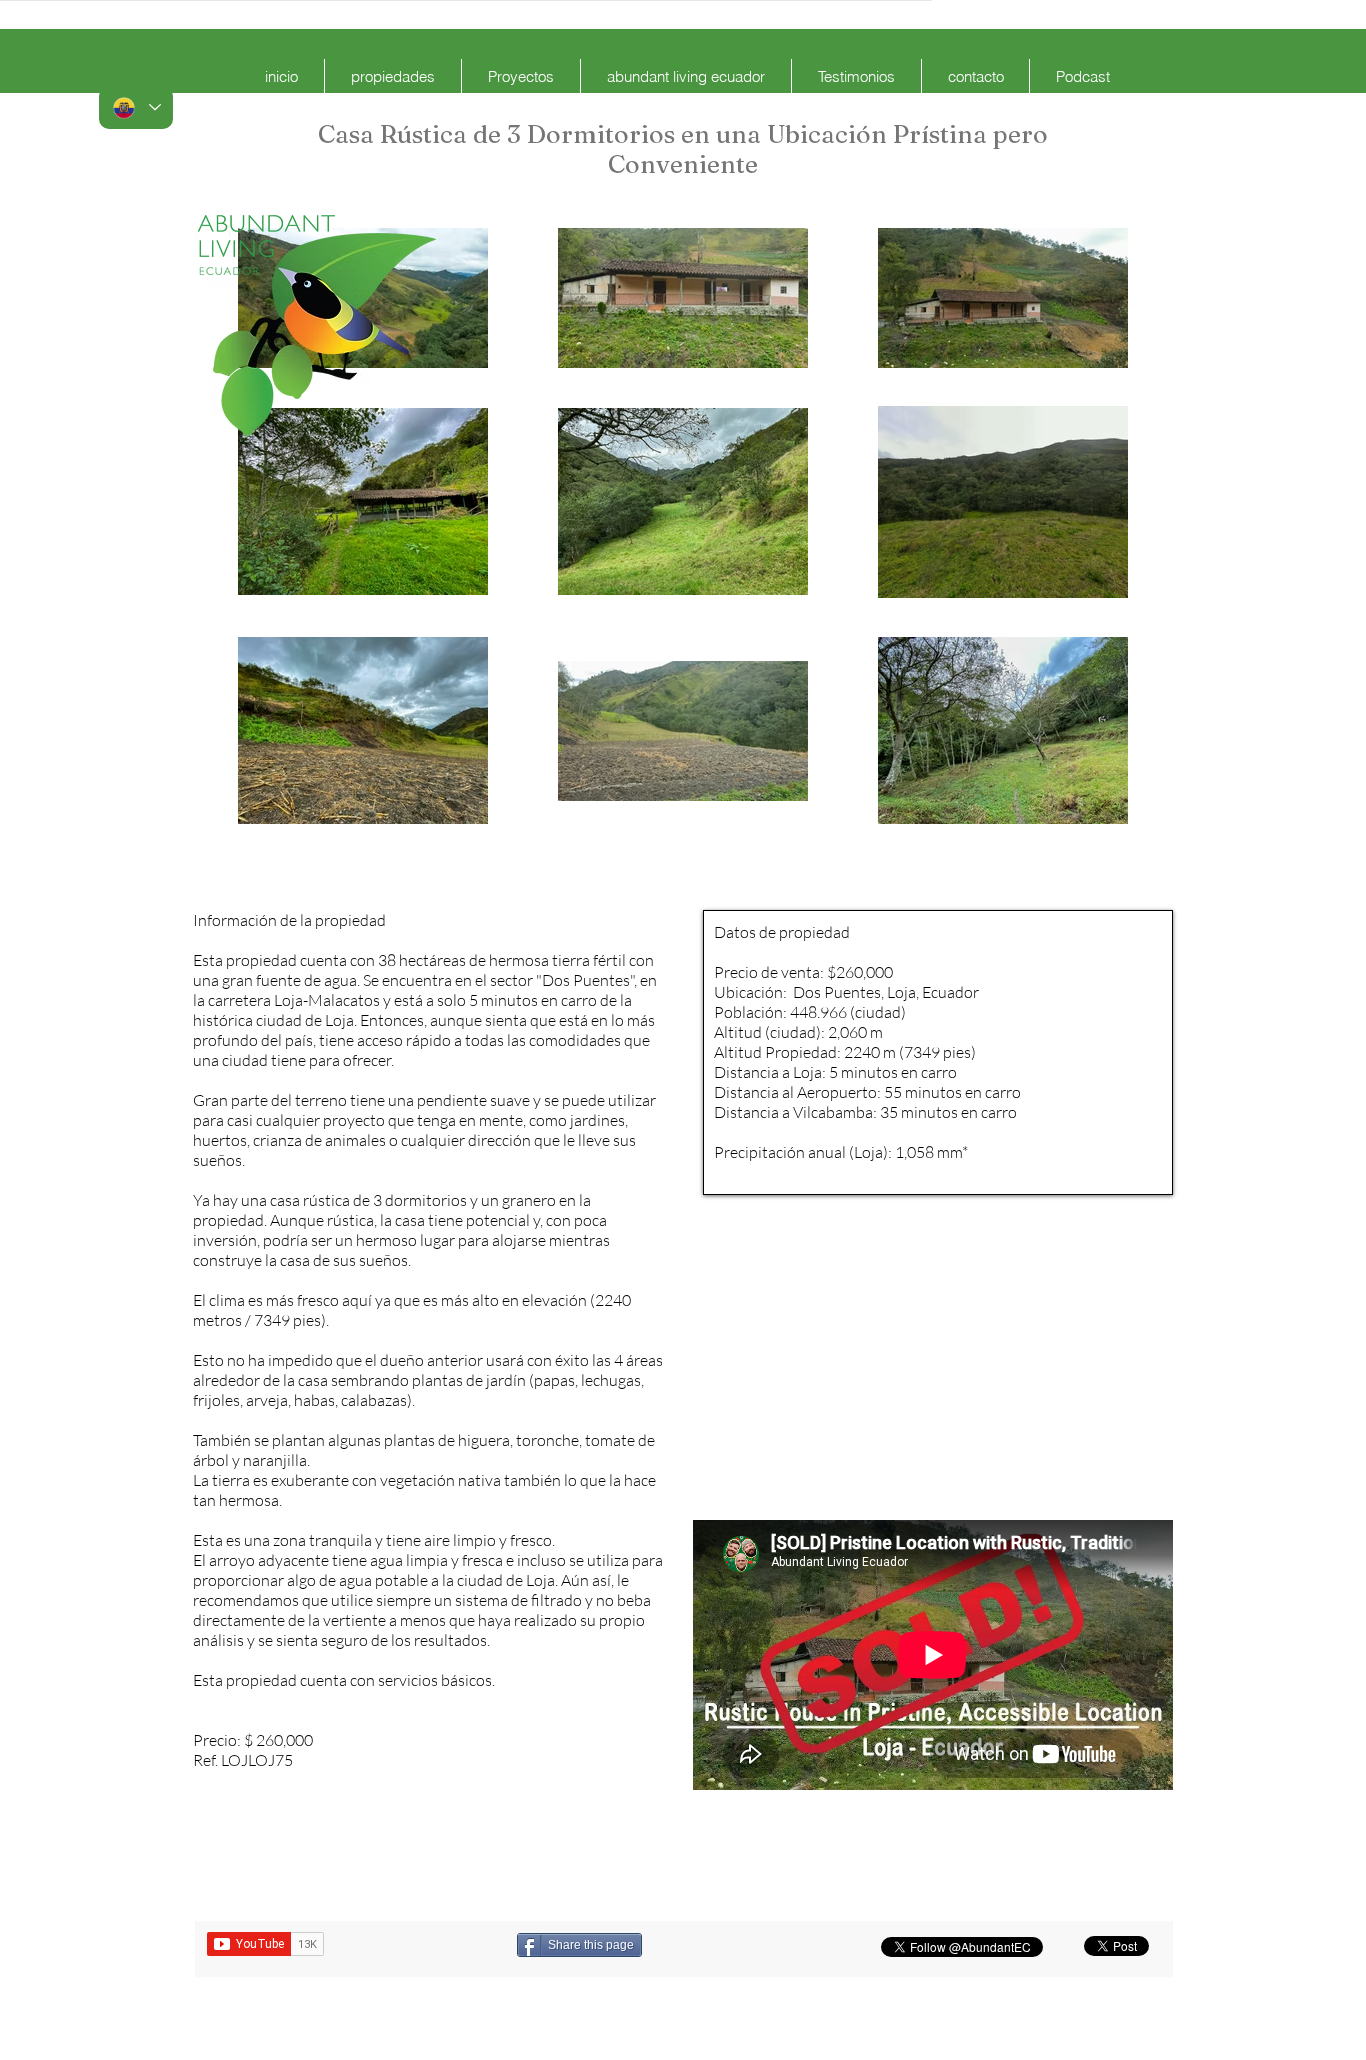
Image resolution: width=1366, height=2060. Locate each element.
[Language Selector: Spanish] (136, 107)
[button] (393, 76)
